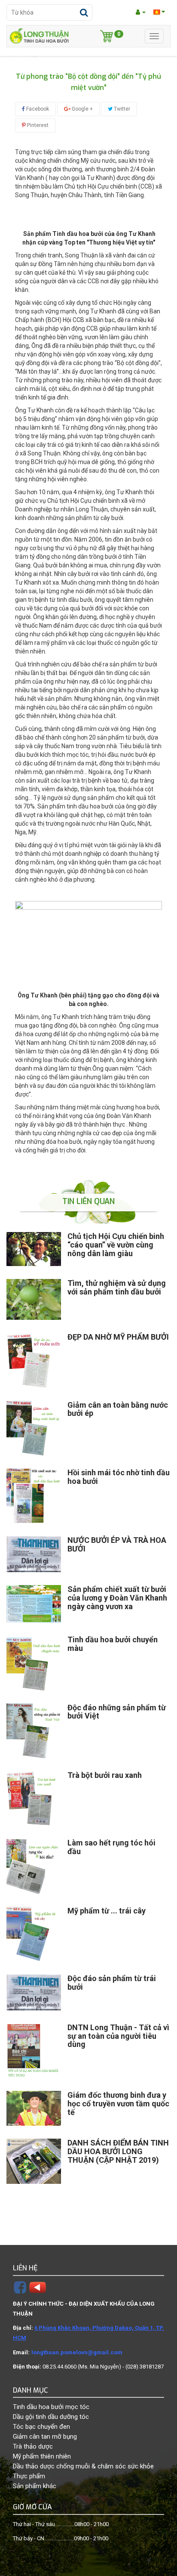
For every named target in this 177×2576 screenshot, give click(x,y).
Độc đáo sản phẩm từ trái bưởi (112, 1983)
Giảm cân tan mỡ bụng (45, 2437)
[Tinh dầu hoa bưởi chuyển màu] (34, 1663)
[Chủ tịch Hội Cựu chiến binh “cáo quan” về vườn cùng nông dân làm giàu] (34, 1249)
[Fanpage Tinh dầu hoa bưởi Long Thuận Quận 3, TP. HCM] (20, 2287)
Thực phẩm (29, 2476)
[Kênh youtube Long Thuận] (38, 2287)
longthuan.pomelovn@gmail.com (77, 2352)
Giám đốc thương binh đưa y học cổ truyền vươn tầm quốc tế (118, 2104)
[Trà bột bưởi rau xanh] (34, 1798)
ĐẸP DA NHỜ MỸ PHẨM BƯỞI (118, 1337)
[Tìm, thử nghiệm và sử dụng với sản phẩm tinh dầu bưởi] (34, 1299)
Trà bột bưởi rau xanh (105, 1775)
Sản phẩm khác (35, 2486)
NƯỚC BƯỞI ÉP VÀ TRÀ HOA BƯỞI (117, 1544)
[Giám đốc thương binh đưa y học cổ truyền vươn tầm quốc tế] (34, 2108)
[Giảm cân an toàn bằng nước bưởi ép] (34, 1428)
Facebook (37, 109)
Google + (82, 109)
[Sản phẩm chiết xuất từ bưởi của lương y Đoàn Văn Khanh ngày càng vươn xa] (34, 1604)
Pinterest (37, 125)
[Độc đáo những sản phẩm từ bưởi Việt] (34, 1731)
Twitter (121, 109)
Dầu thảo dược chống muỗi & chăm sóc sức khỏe (83, 2466)
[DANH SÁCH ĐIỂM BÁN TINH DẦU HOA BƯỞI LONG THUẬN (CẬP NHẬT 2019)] (34, 2162)
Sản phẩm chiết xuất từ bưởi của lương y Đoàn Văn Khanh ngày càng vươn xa (117, 1598)
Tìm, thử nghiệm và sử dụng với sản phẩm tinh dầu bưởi (117, 1287)
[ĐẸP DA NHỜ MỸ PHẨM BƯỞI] (34, 1360)
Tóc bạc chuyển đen (41, 2427)
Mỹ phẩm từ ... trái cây (107, 1911)
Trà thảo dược (33, 2446)
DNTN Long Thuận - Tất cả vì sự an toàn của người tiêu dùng (118, 2036)
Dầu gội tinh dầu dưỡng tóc (51, 2417)
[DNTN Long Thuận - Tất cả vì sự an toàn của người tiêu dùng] (34, 2051)
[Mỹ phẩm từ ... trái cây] (34, 1934)
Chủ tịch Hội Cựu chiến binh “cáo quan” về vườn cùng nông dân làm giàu (116, 1245)
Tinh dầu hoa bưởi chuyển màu (113, 1644)
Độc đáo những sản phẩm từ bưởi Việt (117, 1712)
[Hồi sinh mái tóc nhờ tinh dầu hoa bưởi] (34, 1496)
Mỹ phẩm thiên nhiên (42, 2456)
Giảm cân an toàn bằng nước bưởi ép (118, 1409)
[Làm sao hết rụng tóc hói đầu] (34, 1866)
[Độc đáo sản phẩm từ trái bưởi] (34, 1992)
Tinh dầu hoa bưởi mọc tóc (51, 2407)
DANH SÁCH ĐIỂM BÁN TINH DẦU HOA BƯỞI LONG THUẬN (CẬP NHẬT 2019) (118, 2151)
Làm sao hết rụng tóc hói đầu (111, 1847)
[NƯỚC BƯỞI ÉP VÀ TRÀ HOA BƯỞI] (34, 1554)
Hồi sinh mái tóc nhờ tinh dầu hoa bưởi (119, 1477)
